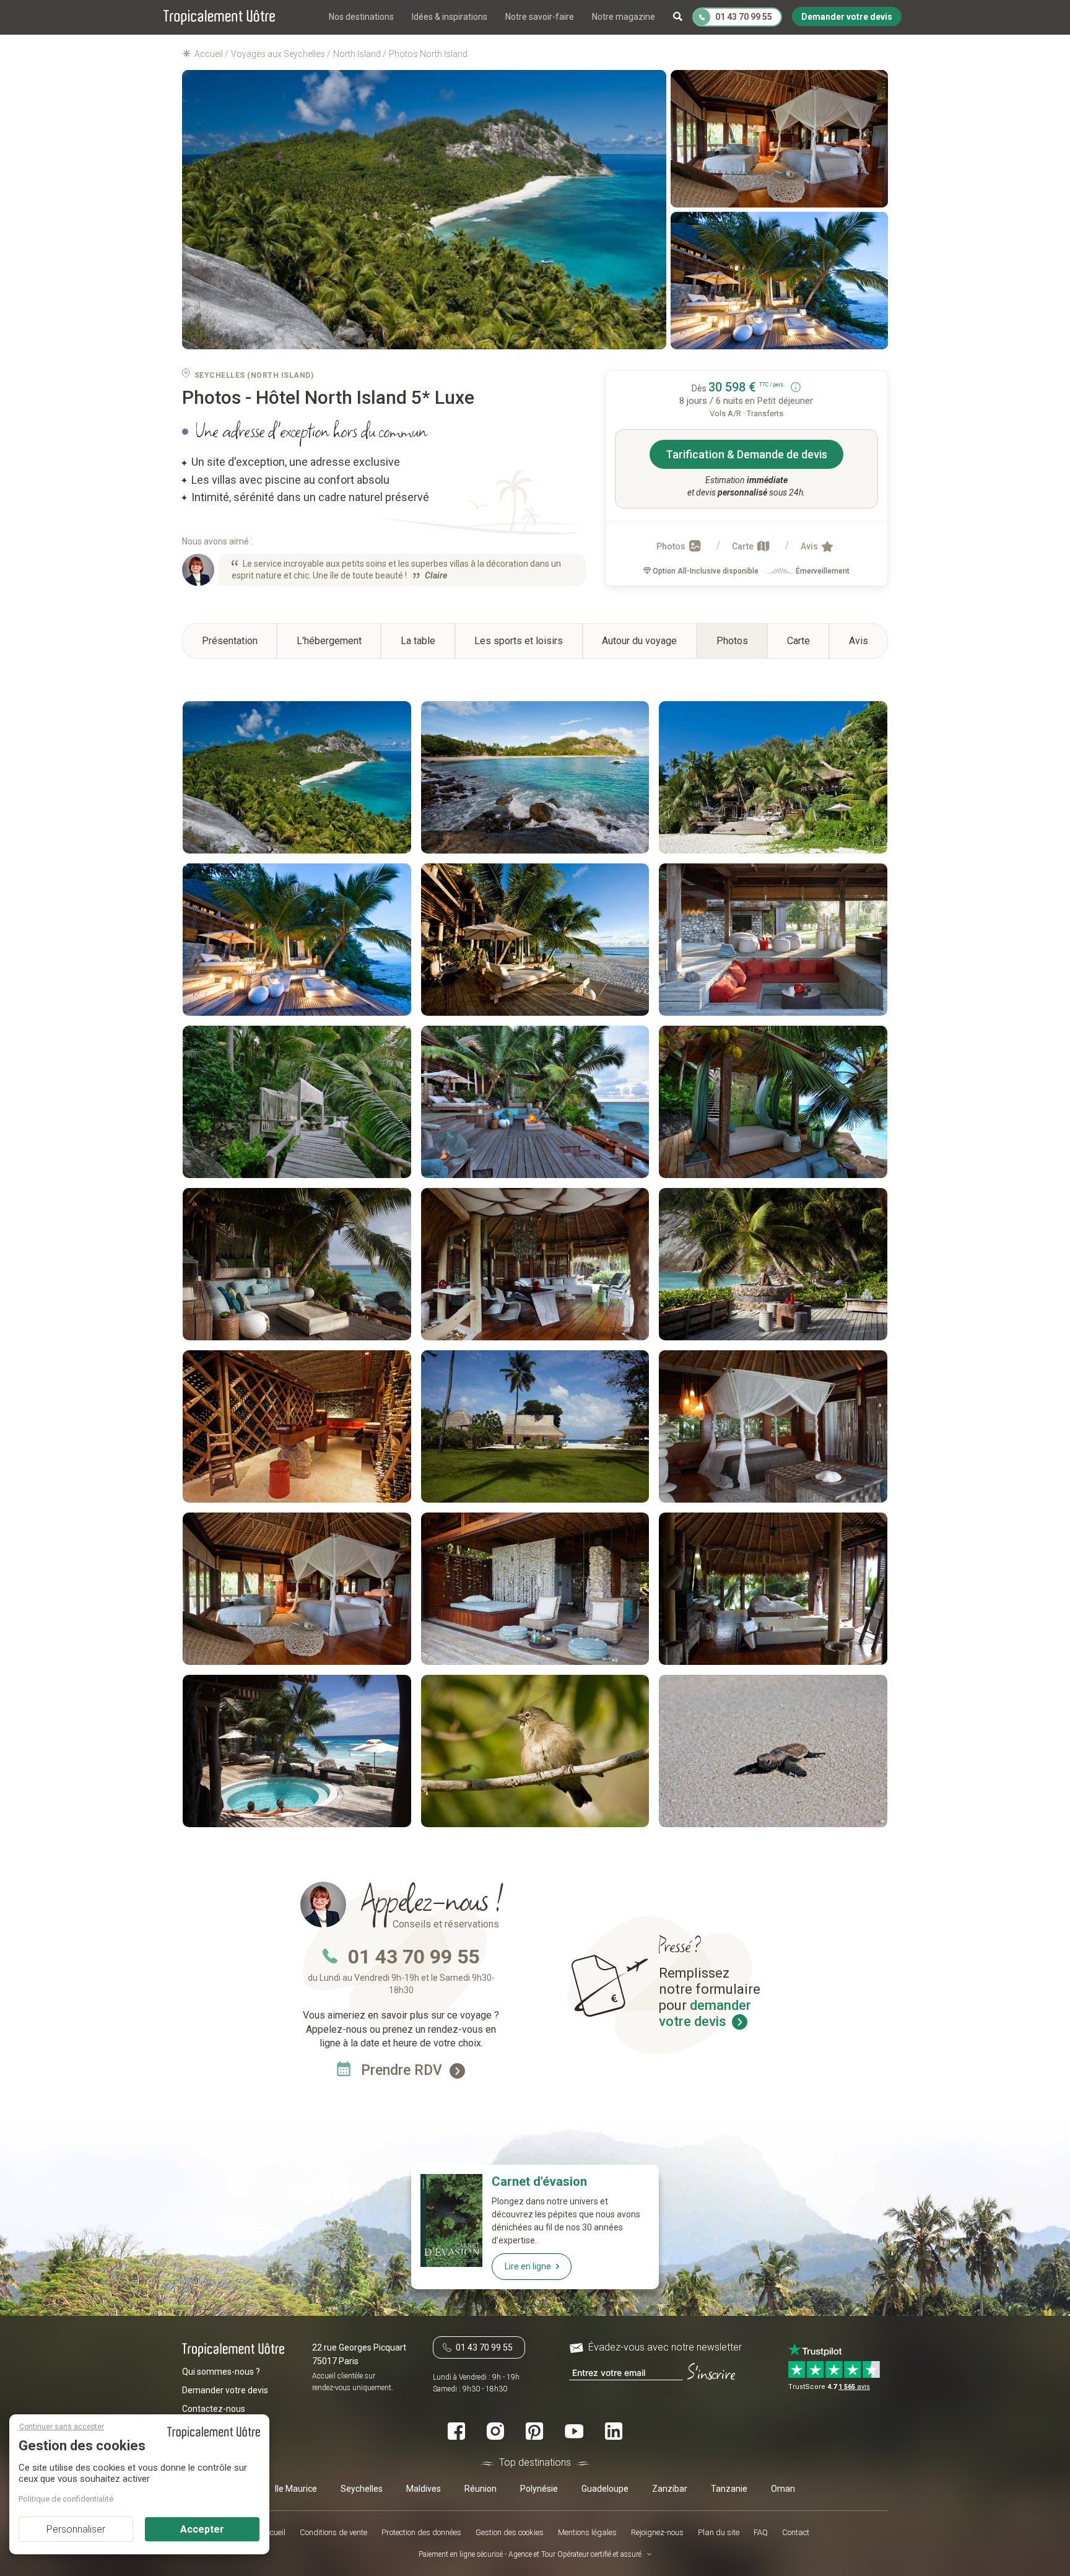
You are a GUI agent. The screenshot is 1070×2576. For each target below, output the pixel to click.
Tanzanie (729, 2488)
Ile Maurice (296, 2488)
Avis (810, 546)
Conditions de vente (333, 2532)
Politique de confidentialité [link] (66, 2499)
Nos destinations (361, 17)
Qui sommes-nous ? (221, 2372)
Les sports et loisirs (519, 641)
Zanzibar (670, 2488)
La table (418, 641)
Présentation (230, 641)
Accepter (202, 2529)
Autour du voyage (639, 641)
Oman (783, 2488)
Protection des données (421, 2532)
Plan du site (719, 2532)
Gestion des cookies (510, 2532)
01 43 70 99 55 (414, 1957)
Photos (672, 546)
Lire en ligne (528, 2266)
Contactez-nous (214, 2409)
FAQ (761, 2532)
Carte (744, 546)
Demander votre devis (225, 2390)
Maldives (424, 2488)
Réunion (481, 2488)
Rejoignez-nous (657, 2532)
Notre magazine (624, 17)
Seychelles (362, 2488)
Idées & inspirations (450, 17)
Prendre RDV (403, 2070)
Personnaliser (76, 2529)
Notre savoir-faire (540, 17)
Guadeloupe (605, 2488)
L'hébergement (329, 641)
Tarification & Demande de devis (746, 454)
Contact (796, 2532)
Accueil (273, 2532)
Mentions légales (587, 2532)
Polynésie (539, 2488)
